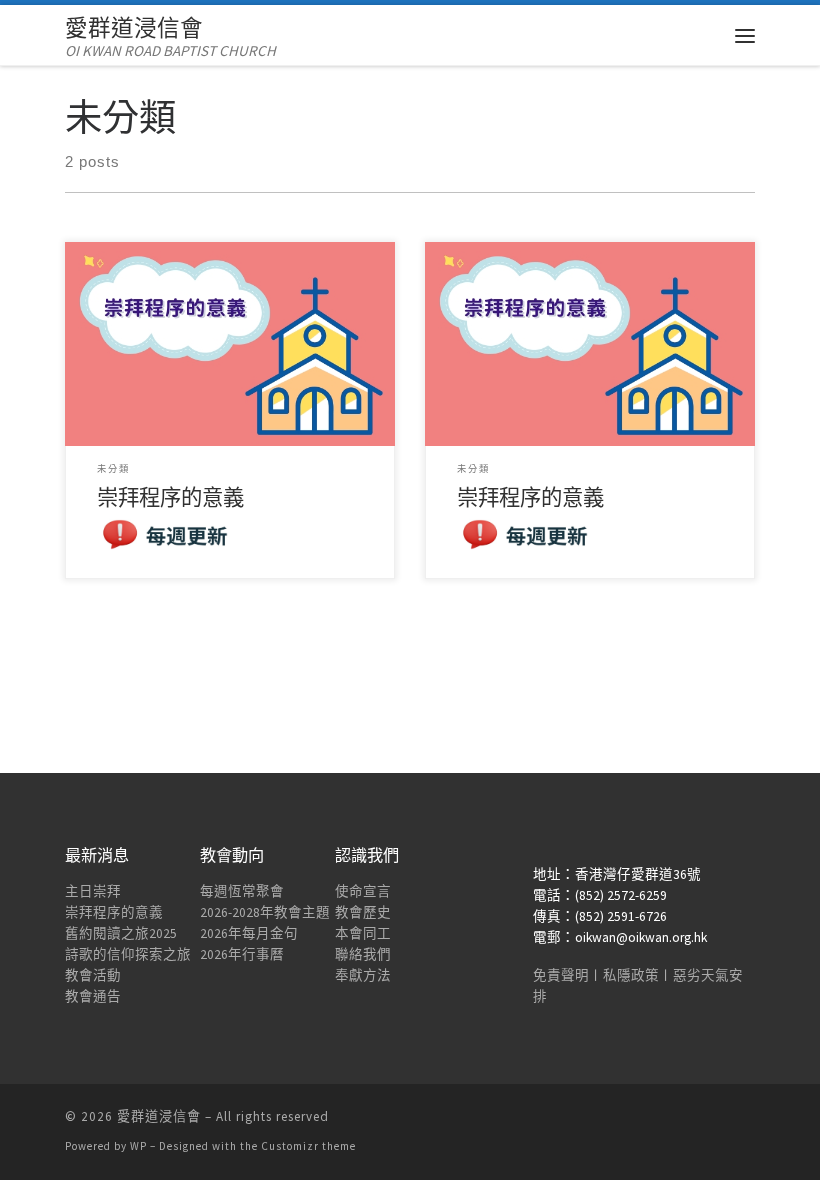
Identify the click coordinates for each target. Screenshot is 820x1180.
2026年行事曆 (242, 954)
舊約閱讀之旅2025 (121, 933)
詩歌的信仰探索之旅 (128, 954)
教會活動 (93, 975)
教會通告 (93, 996)
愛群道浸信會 (159, 1116)
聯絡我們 (363, 954)
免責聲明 (561, 975)
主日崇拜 (93, 891)
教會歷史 (363, 912)
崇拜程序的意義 (114, 912)
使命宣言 (363, 891)
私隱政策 (631, 975)
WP (138, 1146)
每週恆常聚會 (242, 891)
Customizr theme (308, 1146)
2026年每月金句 (249, 933)
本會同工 (363, 933)
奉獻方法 (363, 975)
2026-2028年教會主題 (265, 912)
